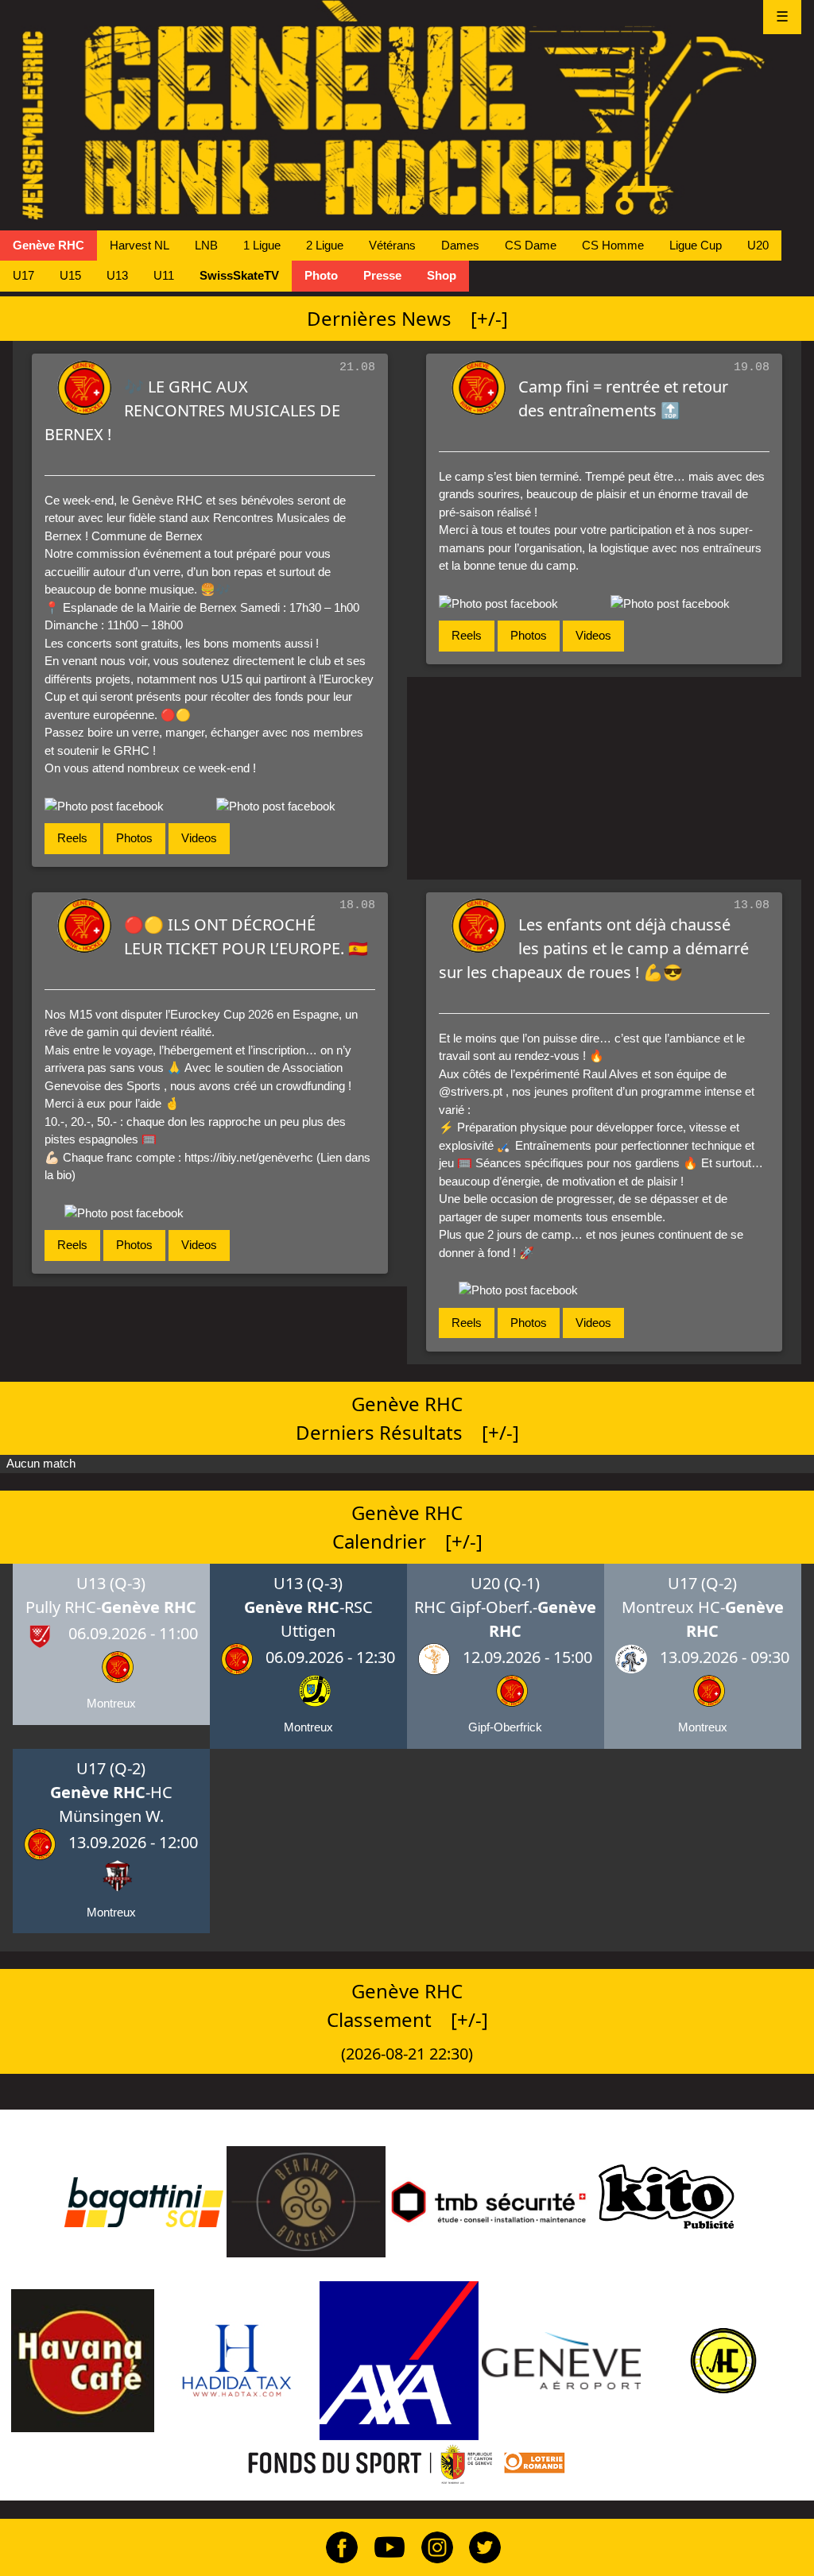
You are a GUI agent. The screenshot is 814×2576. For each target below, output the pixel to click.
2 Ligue (325, 245)
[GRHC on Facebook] (335, 2546)
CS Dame (531, 245)
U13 (117, 275)
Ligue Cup (696, 245)
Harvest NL (140, 245)
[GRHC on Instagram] (431, 2546)
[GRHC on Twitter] (479, 2546)
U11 (164, 275)
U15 (70, 275)
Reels (72, 838)
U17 (23, 275)
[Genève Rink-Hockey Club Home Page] (407, 110)
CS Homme (613, 245)
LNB (206, 245)
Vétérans (392, 245)
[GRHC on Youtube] (383, 2546)
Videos (199, 838)
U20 (758, 245)
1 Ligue (262, 245)
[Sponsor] (144, 2201)
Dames (460, 245)
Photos (134, 838)
